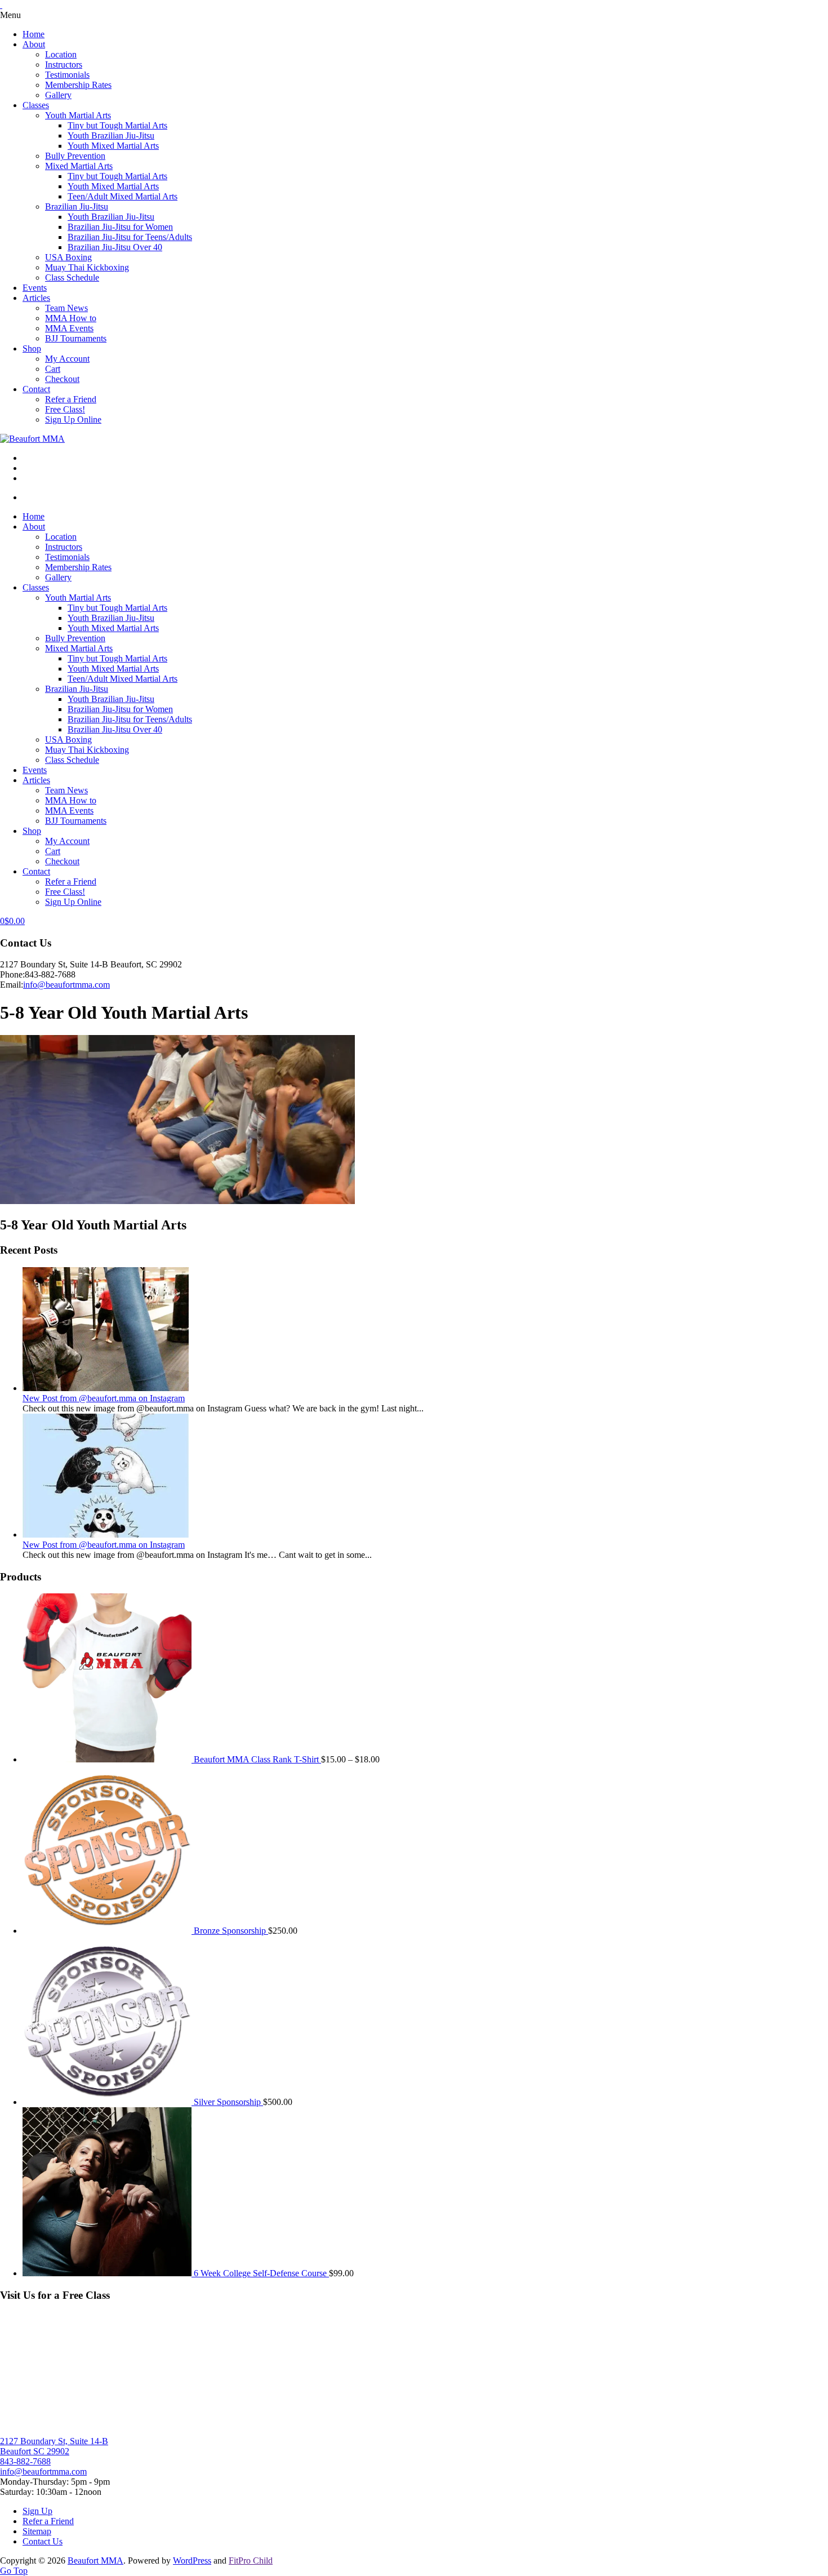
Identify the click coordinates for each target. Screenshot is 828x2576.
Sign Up (37, 2511)
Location (61, 54)
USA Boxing (68, 257)
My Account (67, 359)
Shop (32, 348)
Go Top (14, 2571)
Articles (36, 298)
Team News (66, 308)
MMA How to (71, 318)
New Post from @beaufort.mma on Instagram (104, 1398)
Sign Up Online (73, 419)
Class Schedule (72, 277)
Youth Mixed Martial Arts (113, 146)
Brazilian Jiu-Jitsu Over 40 (115, 247)
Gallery (58, 95)
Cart (53, 369)
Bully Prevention (75, 156)
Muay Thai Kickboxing (87, 267)
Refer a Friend (71, 399)
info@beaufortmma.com (66, 985)
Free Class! (65, 409)
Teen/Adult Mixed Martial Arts (123, 196)
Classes (36, 105)
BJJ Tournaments (76, 338)
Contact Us (43, 2541)
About (34, 44)
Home (34, 34)
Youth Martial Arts (78, 115)
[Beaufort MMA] (32, 439)
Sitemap (37, 2531)
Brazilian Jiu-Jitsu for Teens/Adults (130, 237)
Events (35, 288)
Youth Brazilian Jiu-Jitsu (111, 136)
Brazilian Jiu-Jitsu (77, 206)
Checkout (62, 379)
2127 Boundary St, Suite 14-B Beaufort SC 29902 (54, 2446)
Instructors (64, 65)
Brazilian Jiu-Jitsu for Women (120, 227)
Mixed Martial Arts (79, 166)
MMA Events (69, 328)
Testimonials (67, 75)
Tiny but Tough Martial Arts (117, 125)
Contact (36, 389)
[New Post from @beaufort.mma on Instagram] (106, 1388)
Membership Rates (78, 85)
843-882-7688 (25, 2461)
